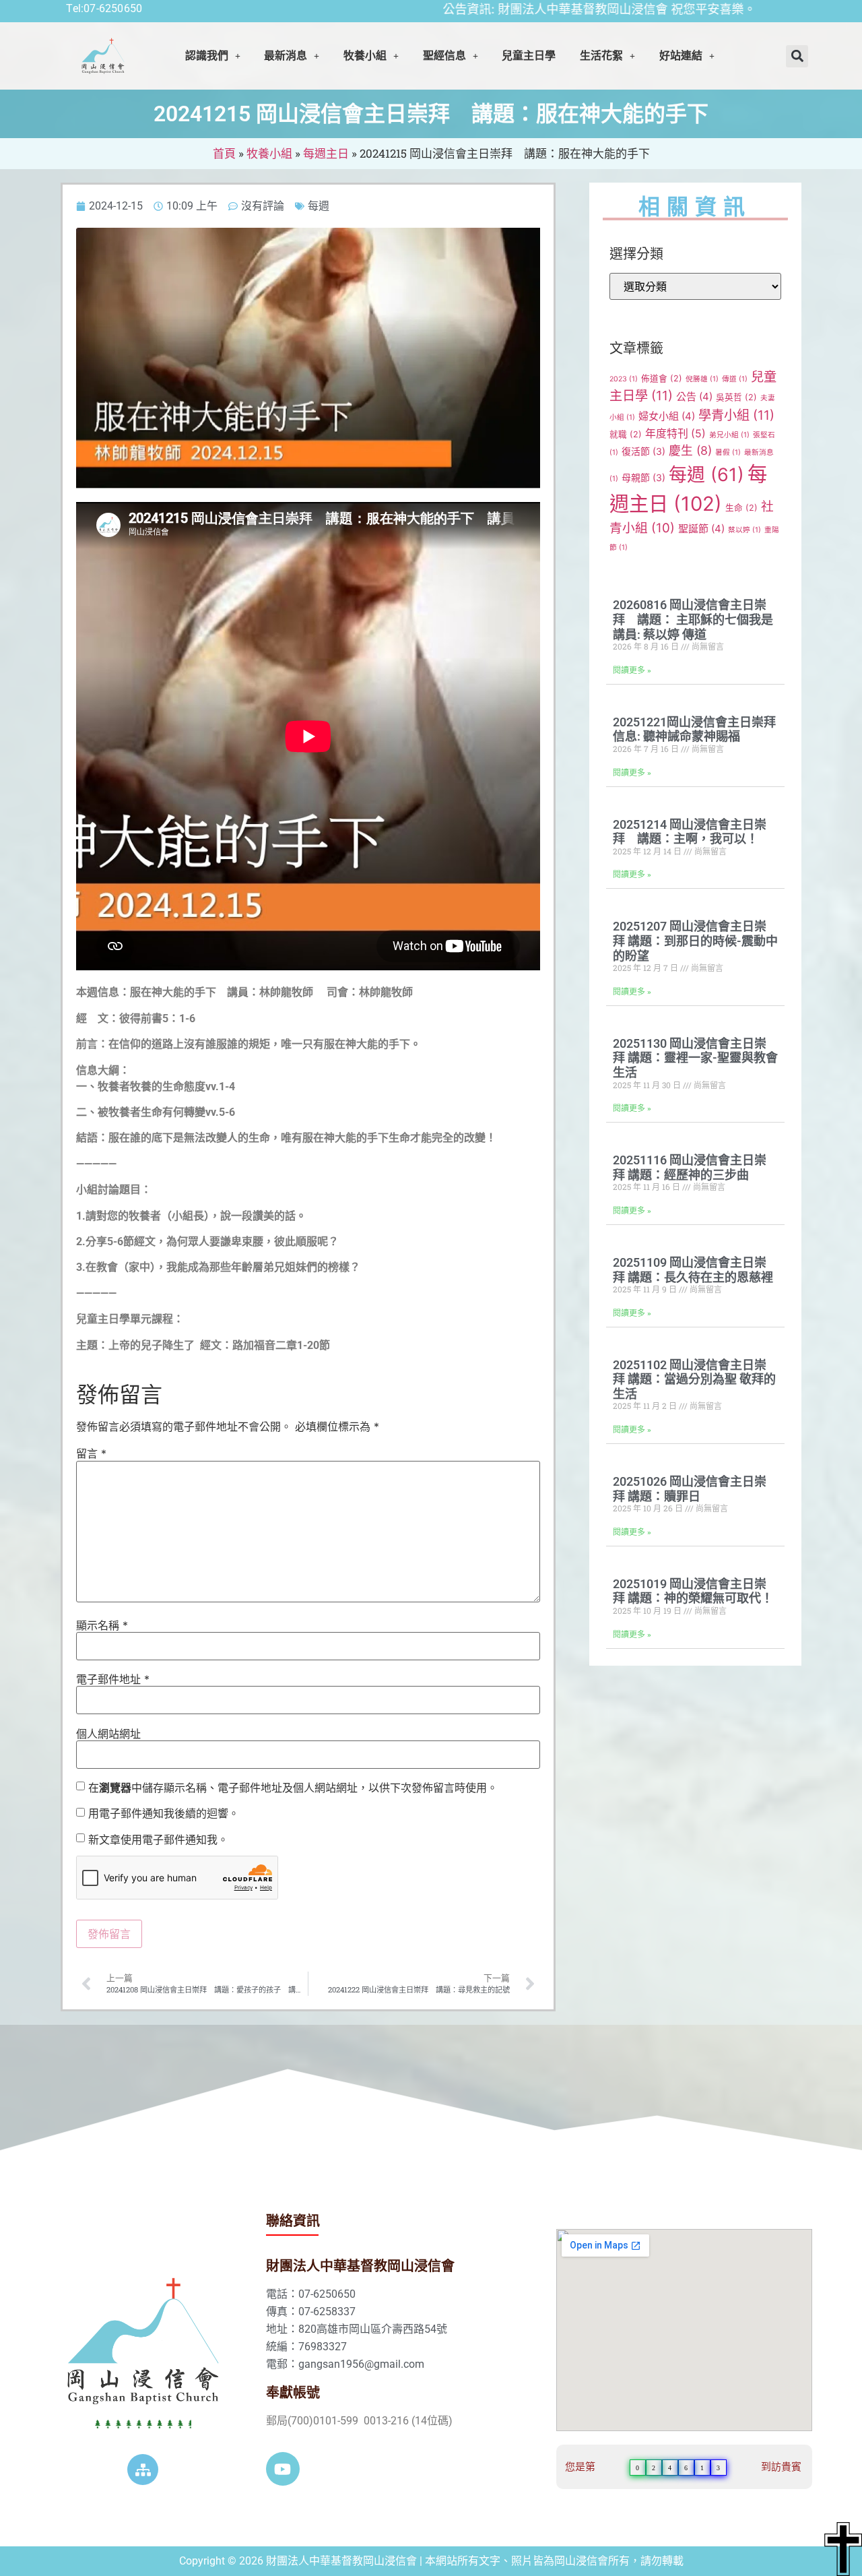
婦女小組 (667, 416)
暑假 (728, 452)
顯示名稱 (102, 1625)
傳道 (735, 379)
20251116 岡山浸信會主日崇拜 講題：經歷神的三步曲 (690, 1167)
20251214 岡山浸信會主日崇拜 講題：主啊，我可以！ (690, 832)
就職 (626, 434)
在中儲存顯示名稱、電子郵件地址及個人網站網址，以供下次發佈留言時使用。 (293, 1788)
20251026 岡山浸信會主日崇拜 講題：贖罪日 (690, 1489)
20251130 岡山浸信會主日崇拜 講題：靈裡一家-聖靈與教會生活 (695, 1058)
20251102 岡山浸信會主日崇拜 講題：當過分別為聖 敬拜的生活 (694, 1379)
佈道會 (662, 378)
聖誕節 (701, 529)
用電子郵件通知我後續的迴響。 (164, 1813)
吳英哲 (736, 397)
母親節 (643, 477)
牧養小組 (269, 153)
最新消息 (286, 56)
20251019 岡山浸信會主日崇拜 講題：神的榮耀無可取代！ (693, 1591)
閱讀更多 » (632, 670)
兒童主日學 (529, 56)
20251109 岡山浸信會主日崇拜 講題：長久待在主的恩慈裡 (693, 1270)
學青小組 (736, 415)
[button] (213, 56)
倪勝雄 (702, 379)
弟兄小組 (729, 435)
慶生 (690, 450)
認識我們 (207, 56)
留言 (91, 1453)
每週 (319, 206)
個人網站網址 (108, 1734)
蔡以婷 (744, 530)
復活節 (643, 451)
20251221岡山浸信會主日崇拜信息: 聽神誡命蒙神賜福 (694, 729)
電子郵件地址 (113, 1679)
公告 (694, 397)
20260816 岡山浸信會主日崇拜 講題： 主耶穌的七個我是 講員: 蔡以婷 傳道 (693, 619)
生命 (741, 508)
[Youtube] (283, 2469)
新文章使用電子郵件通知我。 (158, 1840)
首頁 (224, 153)
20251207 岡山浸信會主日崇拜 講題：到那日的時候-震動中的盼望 (695, 941)
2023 (624, 379)
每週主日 (326, 153)
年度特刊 (675, 434)
